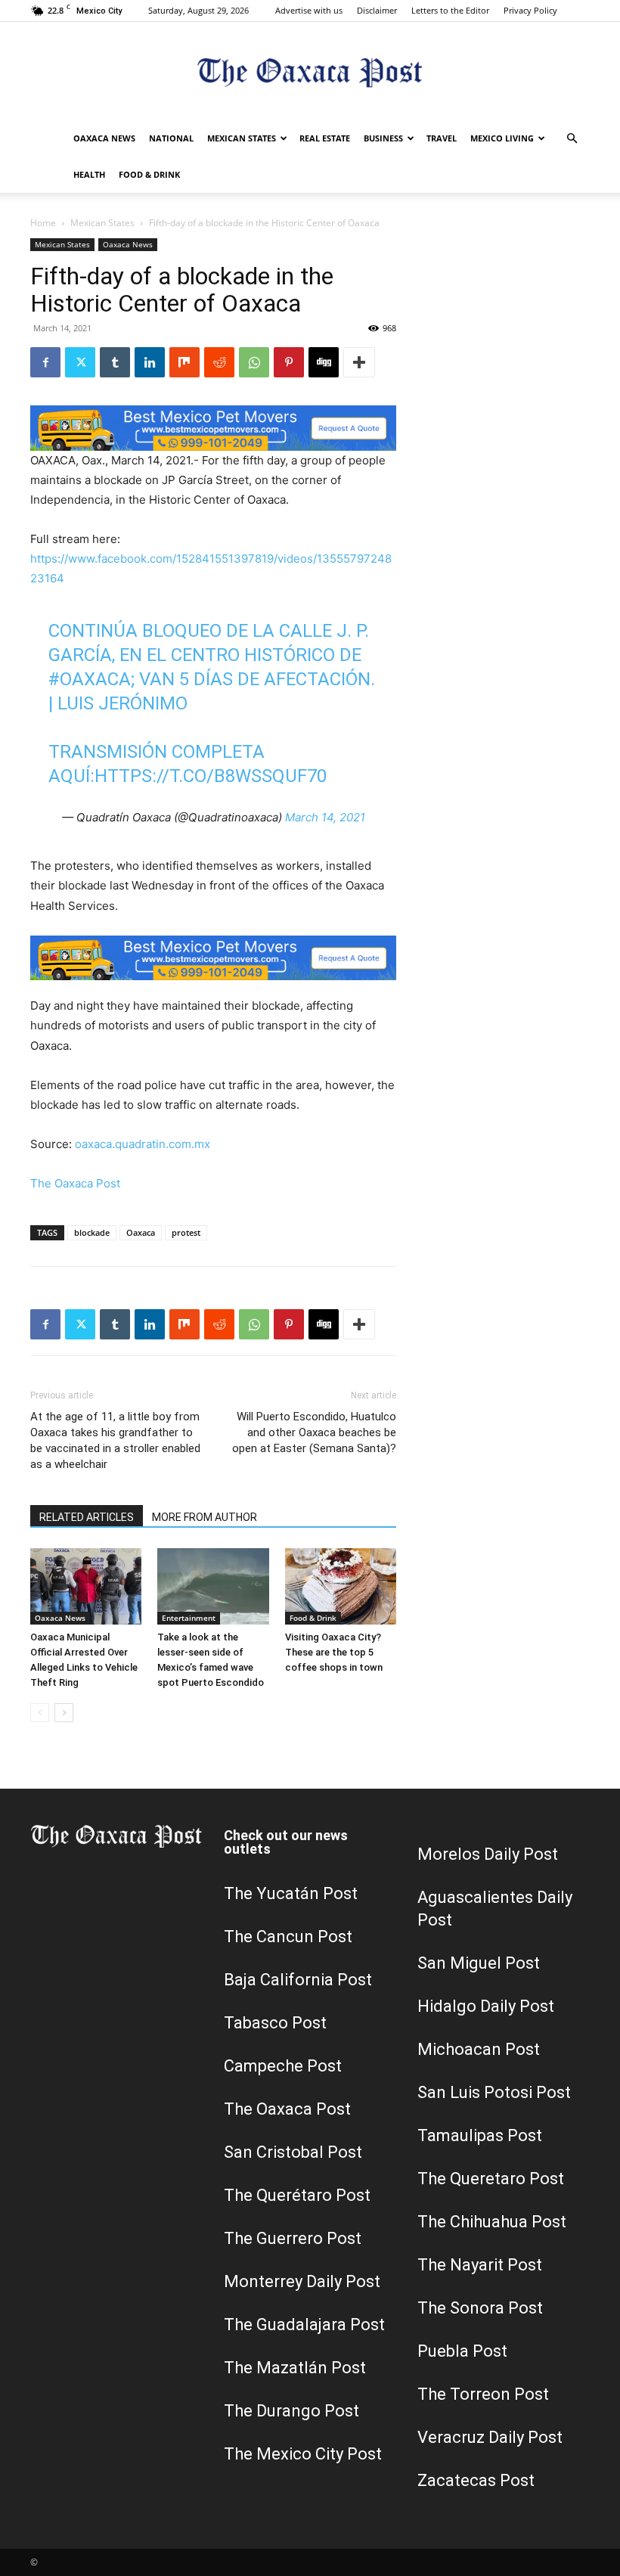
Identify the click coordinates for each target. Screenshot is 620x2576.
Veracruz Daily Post (490, 2437)
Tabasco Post (275, 2023)
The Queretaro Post (491, 2179)
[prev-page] (40, 1713)
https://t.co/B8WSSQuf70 (211, 776)
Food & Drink (149, 174)
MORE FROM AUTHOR (205, 1517)
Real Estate (325, 138)
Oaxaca (141, 1232)
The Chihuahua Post (492, 2222)
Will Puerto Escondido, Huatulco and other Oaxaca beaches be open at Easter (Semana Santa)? (314, 1432)
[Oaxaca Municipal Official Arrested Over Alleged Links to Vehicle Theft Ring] (86, 1586)
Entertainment (189, 1618)
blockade (92, 1232)
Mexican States (242, 138)
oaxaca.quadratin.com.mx (143, 1144)
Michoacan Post (479, 2049)
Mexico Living (502, 138)
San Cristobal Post (293, 2152)
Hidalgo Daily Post (486, 2006)
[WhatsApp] (254, 362)
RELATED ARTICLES (87, 1517)
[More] (359, 362)
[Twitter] (80, 362)
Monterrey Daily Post (302, 2281)
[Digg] (324, 362)
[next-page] (64, 1713)
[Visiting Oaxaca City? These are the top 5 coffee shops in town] (341, 1586)
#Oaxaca (90, 679)
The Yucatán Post (291, 1893)
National (171, 138)
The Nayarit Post (480, 2265)
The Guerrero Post (293, 2238)
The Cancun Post (288, 1937)
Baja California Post (298, 1980)
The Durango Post (291, 2411)
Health (89, 174)
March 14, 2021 (325, 817)
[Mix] (184, 362)
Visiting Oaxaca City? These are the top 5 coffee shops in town (334, 1652)
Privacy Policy (530, 10)
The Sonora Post (480, 2308)
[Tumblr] (115, 362)
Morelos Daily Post (488, 1854)
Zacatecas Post (476, 2480)
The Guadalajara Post (304, 2325)
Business (383, 138)
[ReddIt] (219, 362)
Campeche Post (283, 2066)
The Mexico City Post (303, 2454)
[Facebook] (45, 362)
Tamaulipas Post (480, 2135)
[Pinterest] (289, 362)
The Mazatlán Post (295, 2368)
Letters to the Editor (450, 10)
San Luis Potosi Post (494, 2092)
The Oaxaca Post (75, 1183)
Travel (442, 138)
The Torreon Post (483, 2394)
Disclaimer (377, 10)
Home (43, 223)
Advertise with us (309, 10)
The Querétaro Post (297, 2195)
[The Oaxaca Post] (310, 72)
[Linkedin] (150, 362)
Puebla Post (462, 2351)
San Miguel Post (479, 1963)
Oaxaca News (104, 138)
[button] (572, 139)
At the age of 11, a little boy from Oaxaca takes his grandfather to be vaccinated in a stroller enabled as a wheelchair (115, 1440)
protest (186, 1232)
